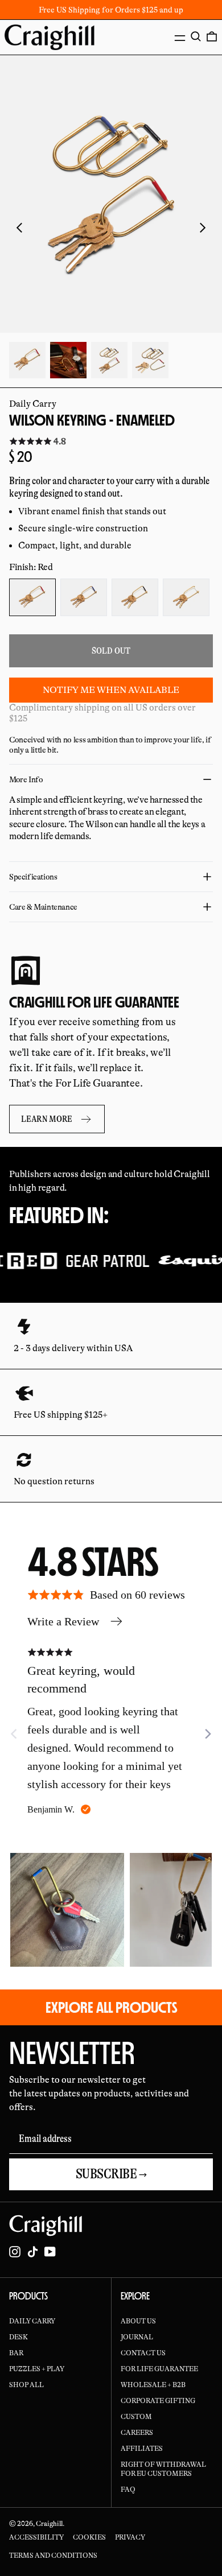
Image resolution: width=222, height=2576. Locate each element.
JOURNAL (137, 2337)
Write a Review (63, 1621)
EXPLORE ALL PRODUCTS (111, 2007)
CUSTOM (136, 2417)
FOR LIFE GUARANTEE (159, 2369)
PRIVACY (130, 2537)
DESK (18, 2337)
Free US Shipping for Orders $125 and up (111, 10)
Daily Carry (33, 404)
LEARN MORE (47, 1119)
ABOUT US (138, 2321)
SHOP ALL (26, 2385)
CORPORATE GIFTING (158, 2401)
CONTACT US (143, 2353)
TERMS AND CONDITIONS (53, 2556)
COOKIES (89, 2537)
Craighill (49, 2524)
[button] (196, 36)
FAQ (128, 2490)
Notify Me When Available (111, 690)
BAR (16, 2353)
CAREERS (137, 2433)
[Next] (207, 1734)
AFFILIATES (142, 2449)
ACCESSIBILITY (36, 2537)
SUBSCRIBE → (111, 2174)
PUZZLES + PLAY (37, 2369)
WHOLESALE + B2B (153, 2385)
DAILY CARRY (32, 2321)
